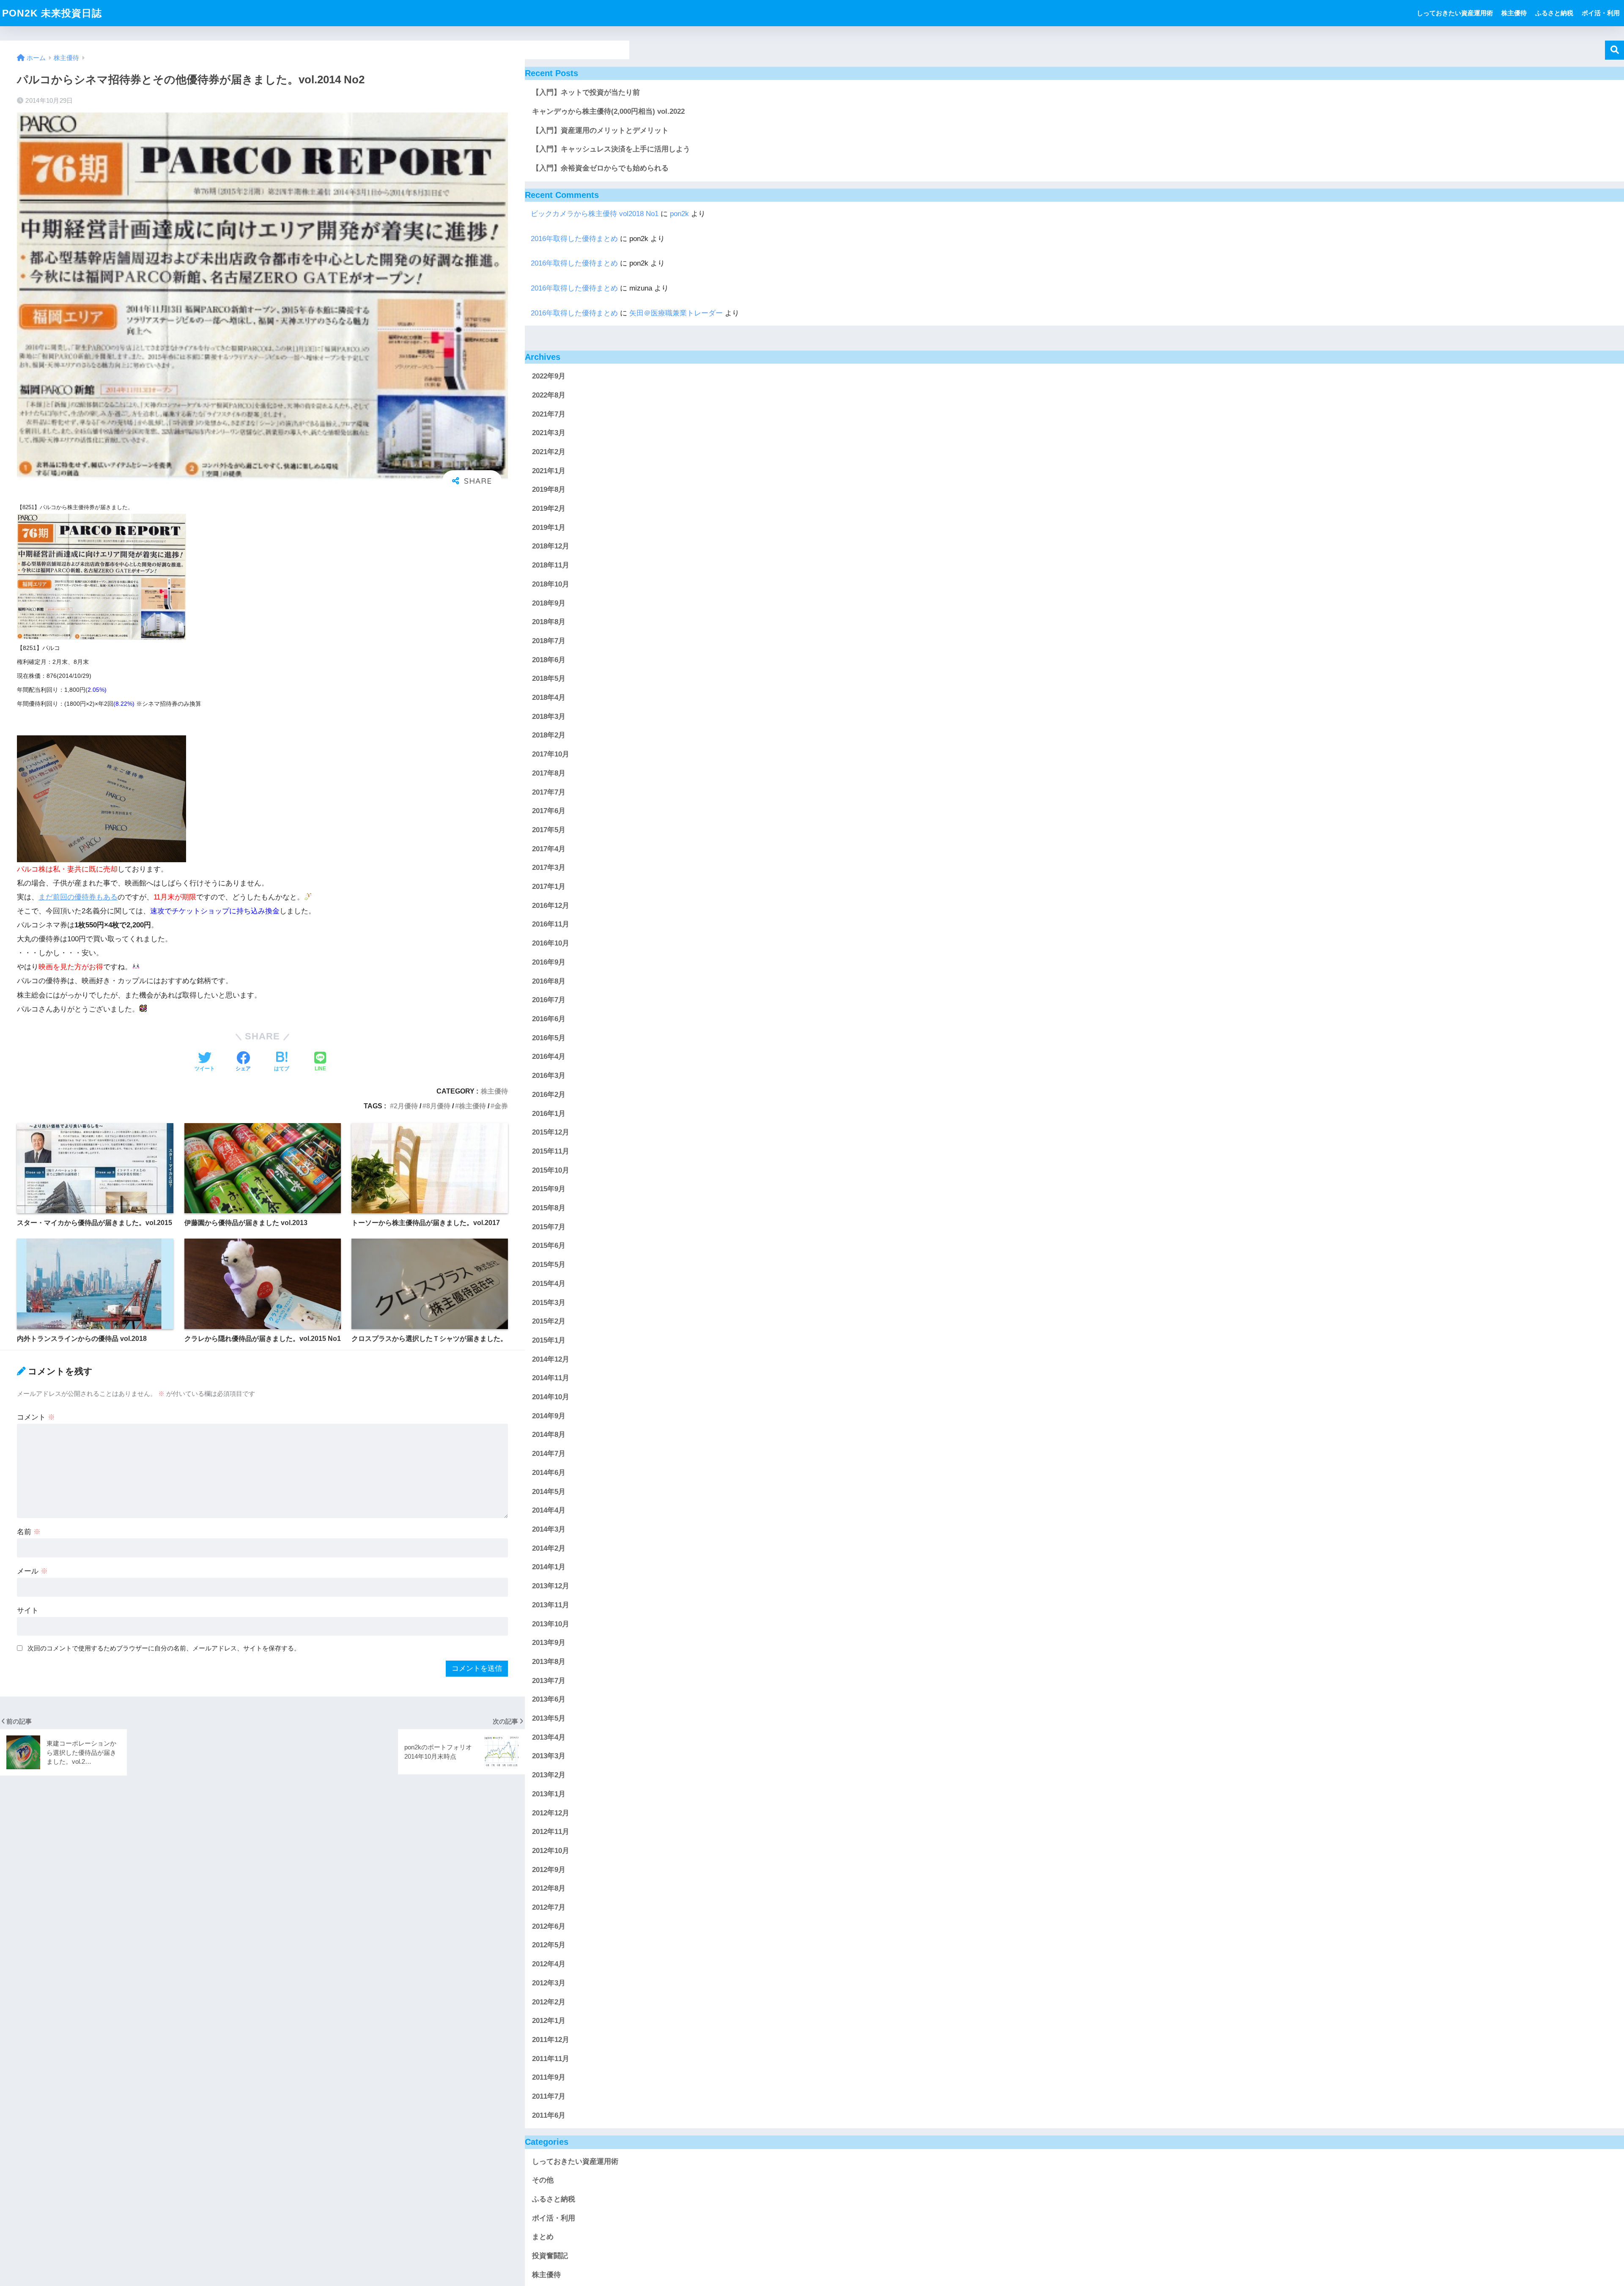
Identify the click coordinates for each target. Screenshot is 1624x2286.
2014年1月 (549, 1567)
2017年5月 (549, 830)
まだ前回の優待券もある (78, 897)
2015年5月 (549, 1265)
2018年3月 (549, 717)
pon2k (679, 214)
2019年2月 (549, 508)
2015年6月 (549, 1246)
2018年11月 (551, 565)
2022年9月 (549, 376)
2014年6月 (549, 1473)
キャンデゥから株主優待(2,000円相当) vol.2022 (608, 111)
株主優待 (1514, 13)
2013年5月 (549, 1718)
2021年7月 (549, 414)
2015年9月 (549, 1189)
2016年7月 (549, 1000)
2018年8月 (549, 622)
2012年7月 (549, 1907)
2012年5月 (549, 1945)
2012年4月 (549, 1964)
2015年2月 (549, 1322)
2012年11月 (551, 1832)
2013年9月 (549, 1643)
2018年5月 (549, 679)
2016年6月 (549, 1019)
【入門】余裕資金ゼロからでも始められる (600, 168)
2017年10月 (551, 754)
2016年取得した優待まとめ (574, 239)
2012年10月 (551, 1851)
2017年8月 (549, 773)
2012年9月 (549, 1870)
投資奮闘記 (550, 2256)
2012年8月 (549, 1889)
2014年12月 (551, 1359)
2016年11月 (551, 925)
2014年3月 (549, 1529)
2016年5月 (549, 1038)
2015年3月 (549, 1303)
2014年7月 (549, 1454)
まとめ (543, 2237)
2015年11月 (551, 1151)
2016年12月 (551, 906)
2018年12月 (551, 547)
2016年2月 (549, 1095)
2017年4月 (549, 849)
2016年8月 (549, 981)
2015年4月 (549, 1284)
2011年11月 (551, 2059)
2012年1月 (549, 2021)
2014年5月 (549, 1492)
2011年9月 (549, 2078)
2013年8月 (549, 1662)
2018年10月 (551, 584)
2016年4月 (549, 1057)
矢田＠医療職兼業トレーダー (676, 313)
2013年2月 (549, 1775)
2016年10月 (551, 943)
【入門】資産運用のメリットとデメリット (600, 130)
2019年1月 (549, 528)
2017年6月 (549, 811)
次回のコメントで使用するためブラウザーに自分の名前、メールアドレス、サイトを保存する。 (164, 1648)
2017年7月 (549, 792)
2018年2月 (549, 736)
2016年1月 (549, 1114)
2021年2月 (549, 452)
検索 (1614, 50)
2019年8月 (549, 490)
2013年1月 (549, 1794)
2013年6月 (549, 1700)
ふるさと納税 (1554, 13)
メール (32, 1571)
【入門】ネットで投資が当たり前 (586, 92)
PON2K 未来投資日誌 (52, 13)
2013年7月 (549, 1681)
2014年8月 (549, 1435)
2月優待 (406, 1106)
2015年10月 (551, 1170)
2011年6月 (549, 2115)
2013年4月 (549, 1737)
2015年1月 (549, 1340)
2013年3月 (549, 1756)
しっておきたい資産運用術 (1455, 13)
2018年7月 (549, 641)
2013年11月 (551, 1605)
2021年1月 (549, 471)
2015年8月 (549, 1208)
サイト (28, 1610)
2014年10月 (551, 1397)
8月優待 (438, 1106)
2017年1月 (549, 887)
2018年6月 (549, 660)
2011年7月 (549, 2096)
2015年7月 (549, 1227)
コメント (36, 1417)
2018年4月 (549, 698)
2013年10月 (551, 1624)
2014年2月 (549, 1548)
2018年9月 (549, 603)
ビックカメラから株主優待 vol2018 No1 (595, 214)
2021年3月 (549, 433)
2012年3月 (549, 1983)
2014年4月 (549, 1511)
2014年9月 (549, 1416)
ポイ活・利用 (1601, 13)
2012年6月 (549, 1926)
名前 (29, 1532)
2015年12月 (551, 1132)
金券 (501, 1106)
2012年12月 (551, 1813)
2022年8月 (549, 395)
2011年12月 (551, 2040)
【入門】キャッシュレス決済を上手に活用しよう (611, 149)
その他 (543, 2180)
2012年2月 (549, 2002)
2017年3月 (549, 868)
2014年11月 (551, 1378)
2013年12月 (551, 1586)
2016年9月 (549, 962)
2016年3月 (549, 1076)
